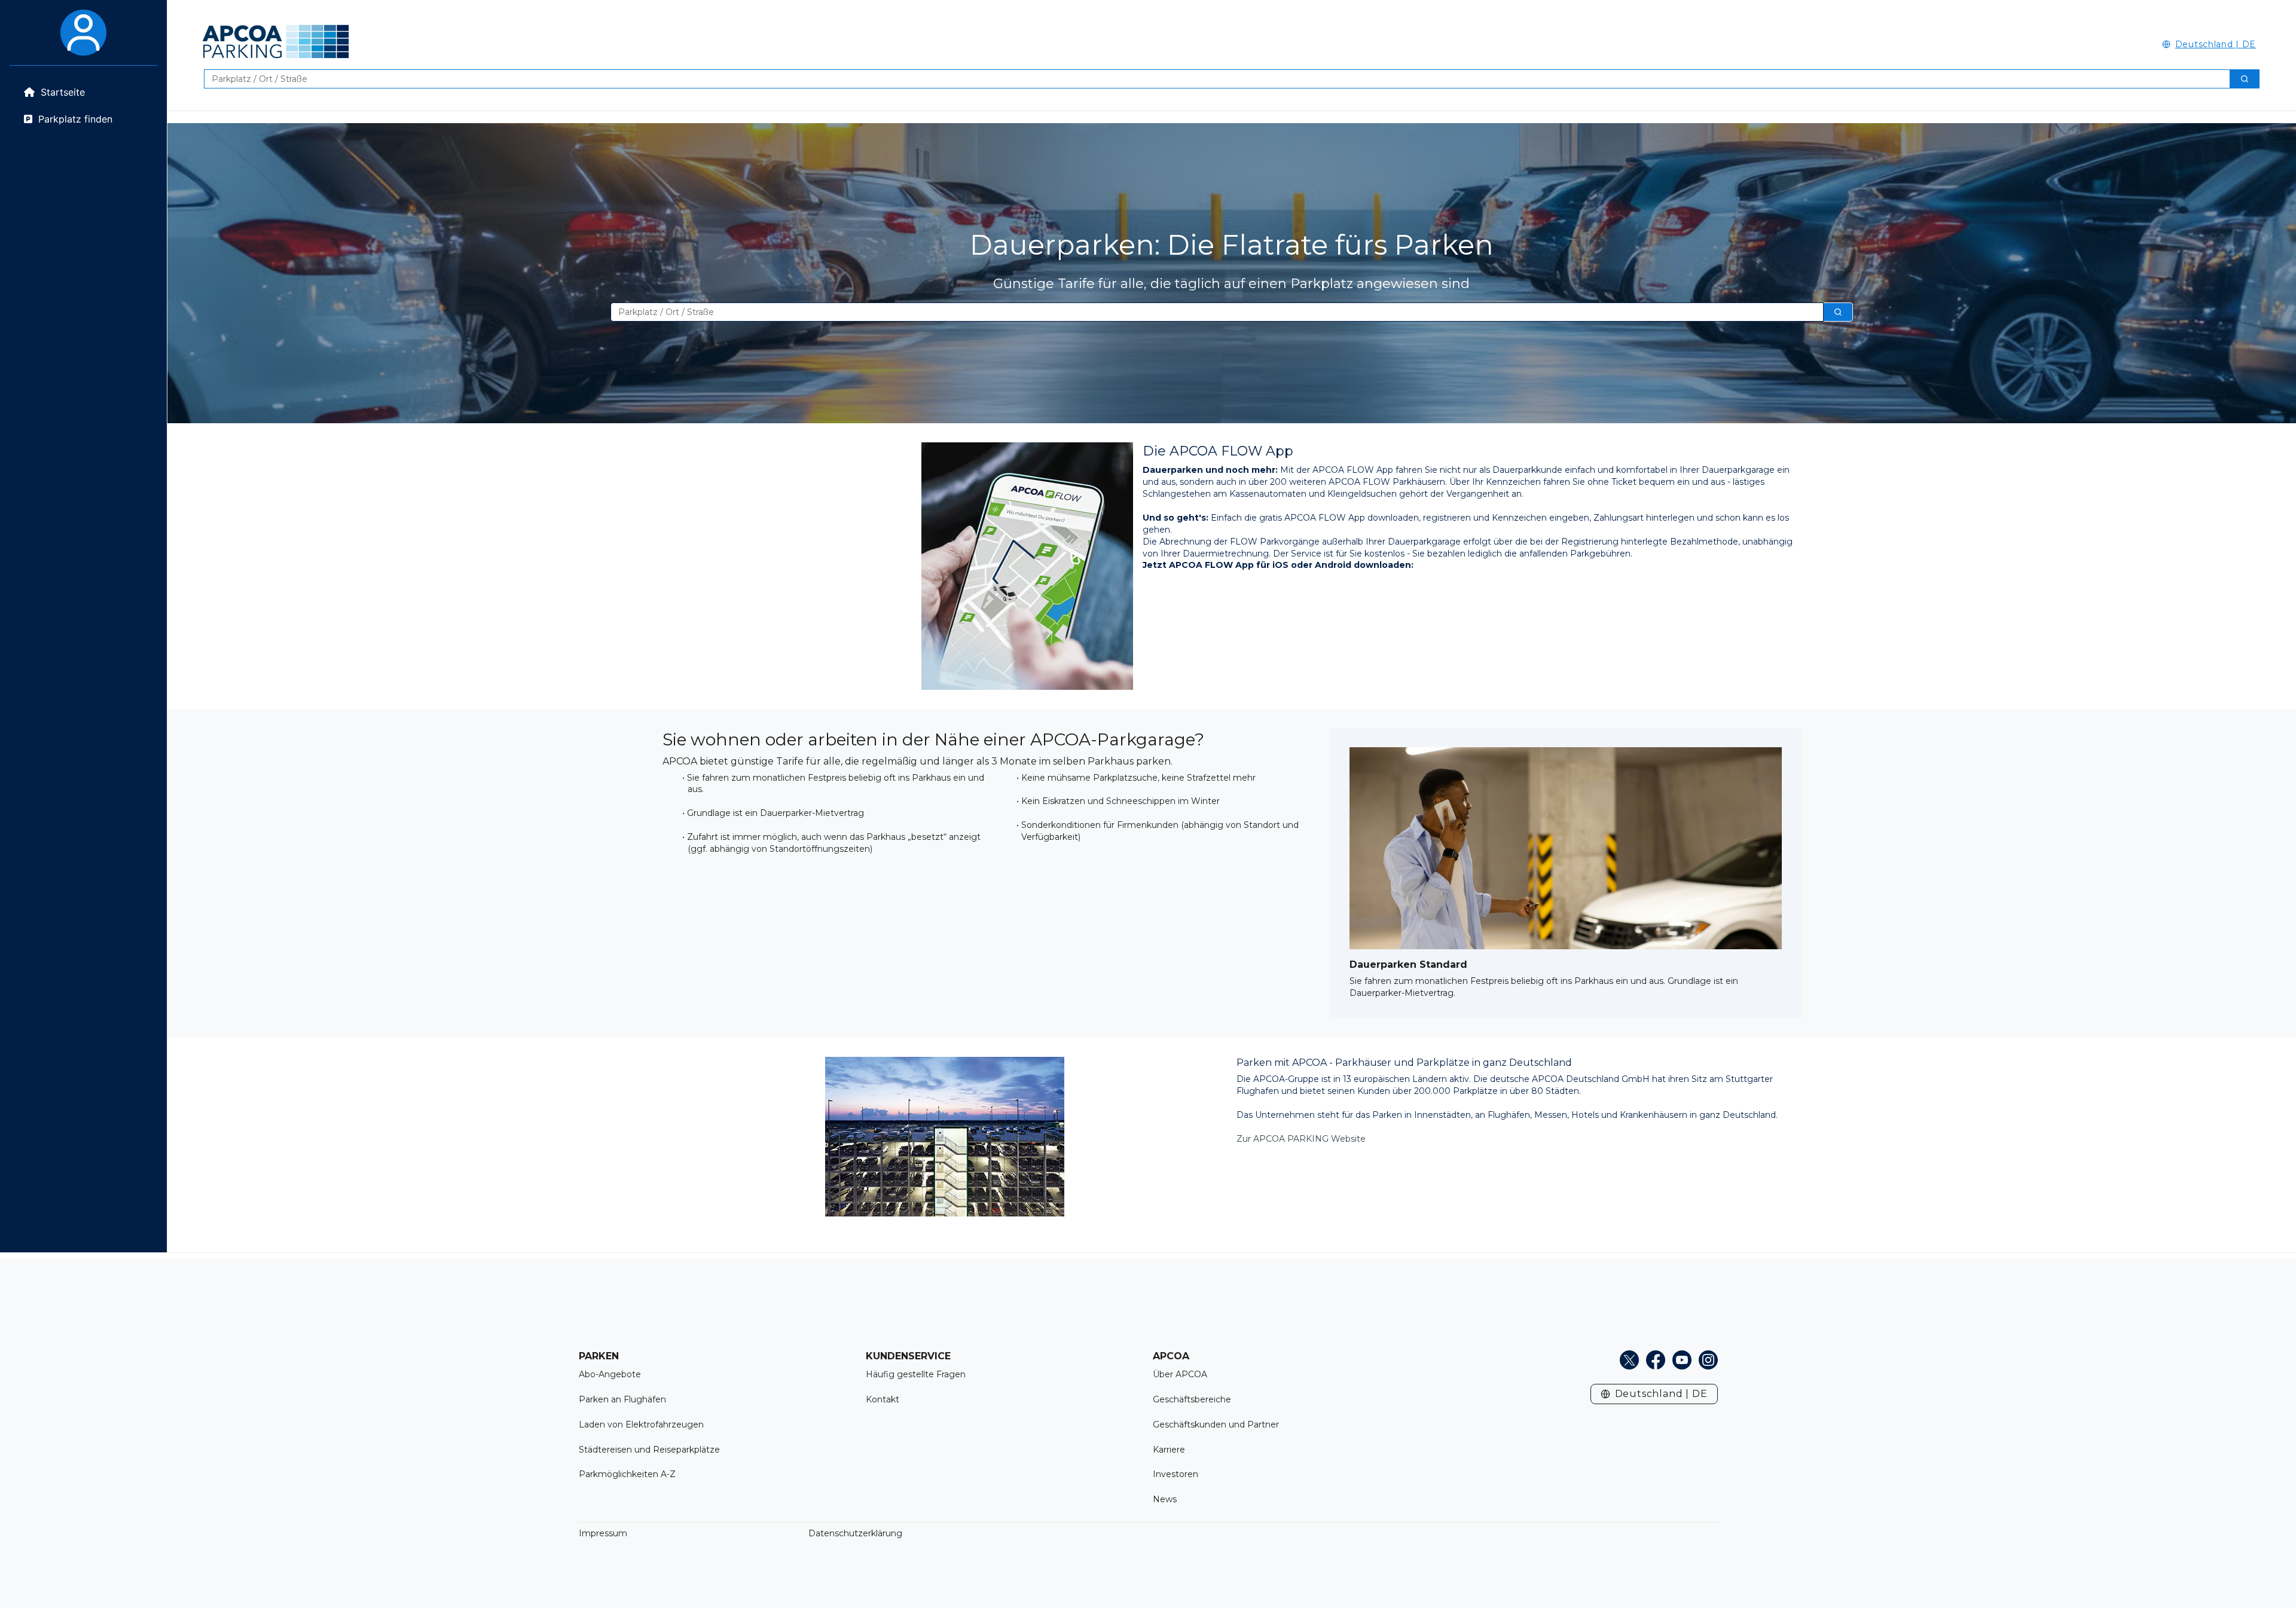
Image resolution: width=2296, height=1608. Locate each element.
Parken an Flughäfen (622, 1399)
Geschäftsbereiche (1192, 1399)
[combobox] (1212, 79)
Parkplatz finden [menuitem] (75, 119)
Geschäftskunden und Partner (1216, 1424)
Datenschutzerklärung (855, 1533)
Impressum (603, 1533)
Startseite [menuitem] (63, 92)
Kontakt (883, 1399)
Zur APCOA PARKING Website (1301, 1139)
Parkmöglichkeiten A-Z (627, 1474)
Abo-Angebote (610, 1374)
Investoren (1176, 1474)
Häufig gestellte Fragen (916, 1374)
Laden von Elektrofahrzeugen (641, 1424)
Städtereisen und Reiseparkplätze (649, 1450)
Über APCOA (1180, 1374)
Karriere (1169, 1450)
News (1165, 1499)
